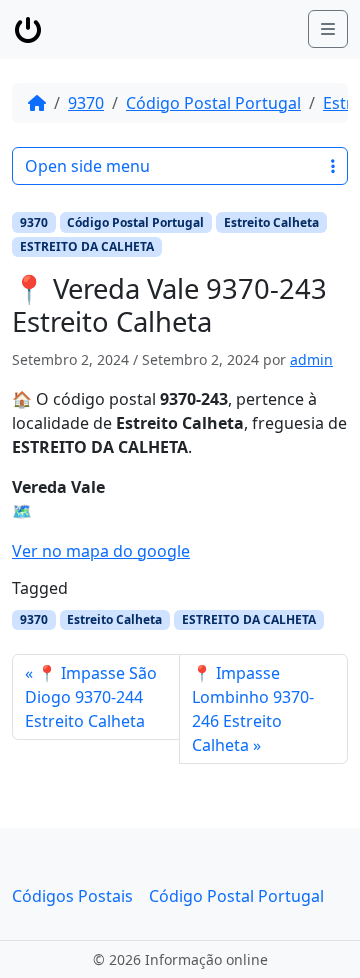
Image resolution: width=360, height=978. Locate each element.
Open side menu (87, 166)
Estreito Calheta (271, 222)
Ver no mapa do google (101, 551)
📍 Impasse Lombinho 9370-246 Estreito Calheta (253, 709)
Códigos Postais (72, 896)
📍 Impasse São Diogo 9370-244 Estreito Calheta (91, 697)
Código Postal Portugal (213, 103)
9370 (86, 103)
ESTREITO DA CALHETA (87, 246)
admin (311, 359)
